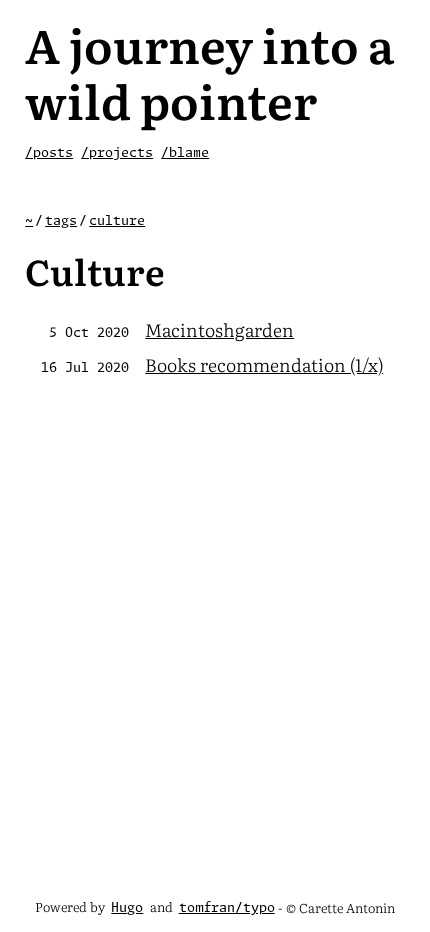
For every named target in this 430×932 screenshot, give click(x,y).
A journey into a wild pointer (209, 71)
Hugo (127, 908)
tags (61, 221)
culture (117, 221)
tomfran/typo (227, 908)
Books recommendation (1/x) (264, 364)
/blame (185, 153)
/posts (49, 153)
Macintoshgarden (219, 329)
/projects (117, 153)
